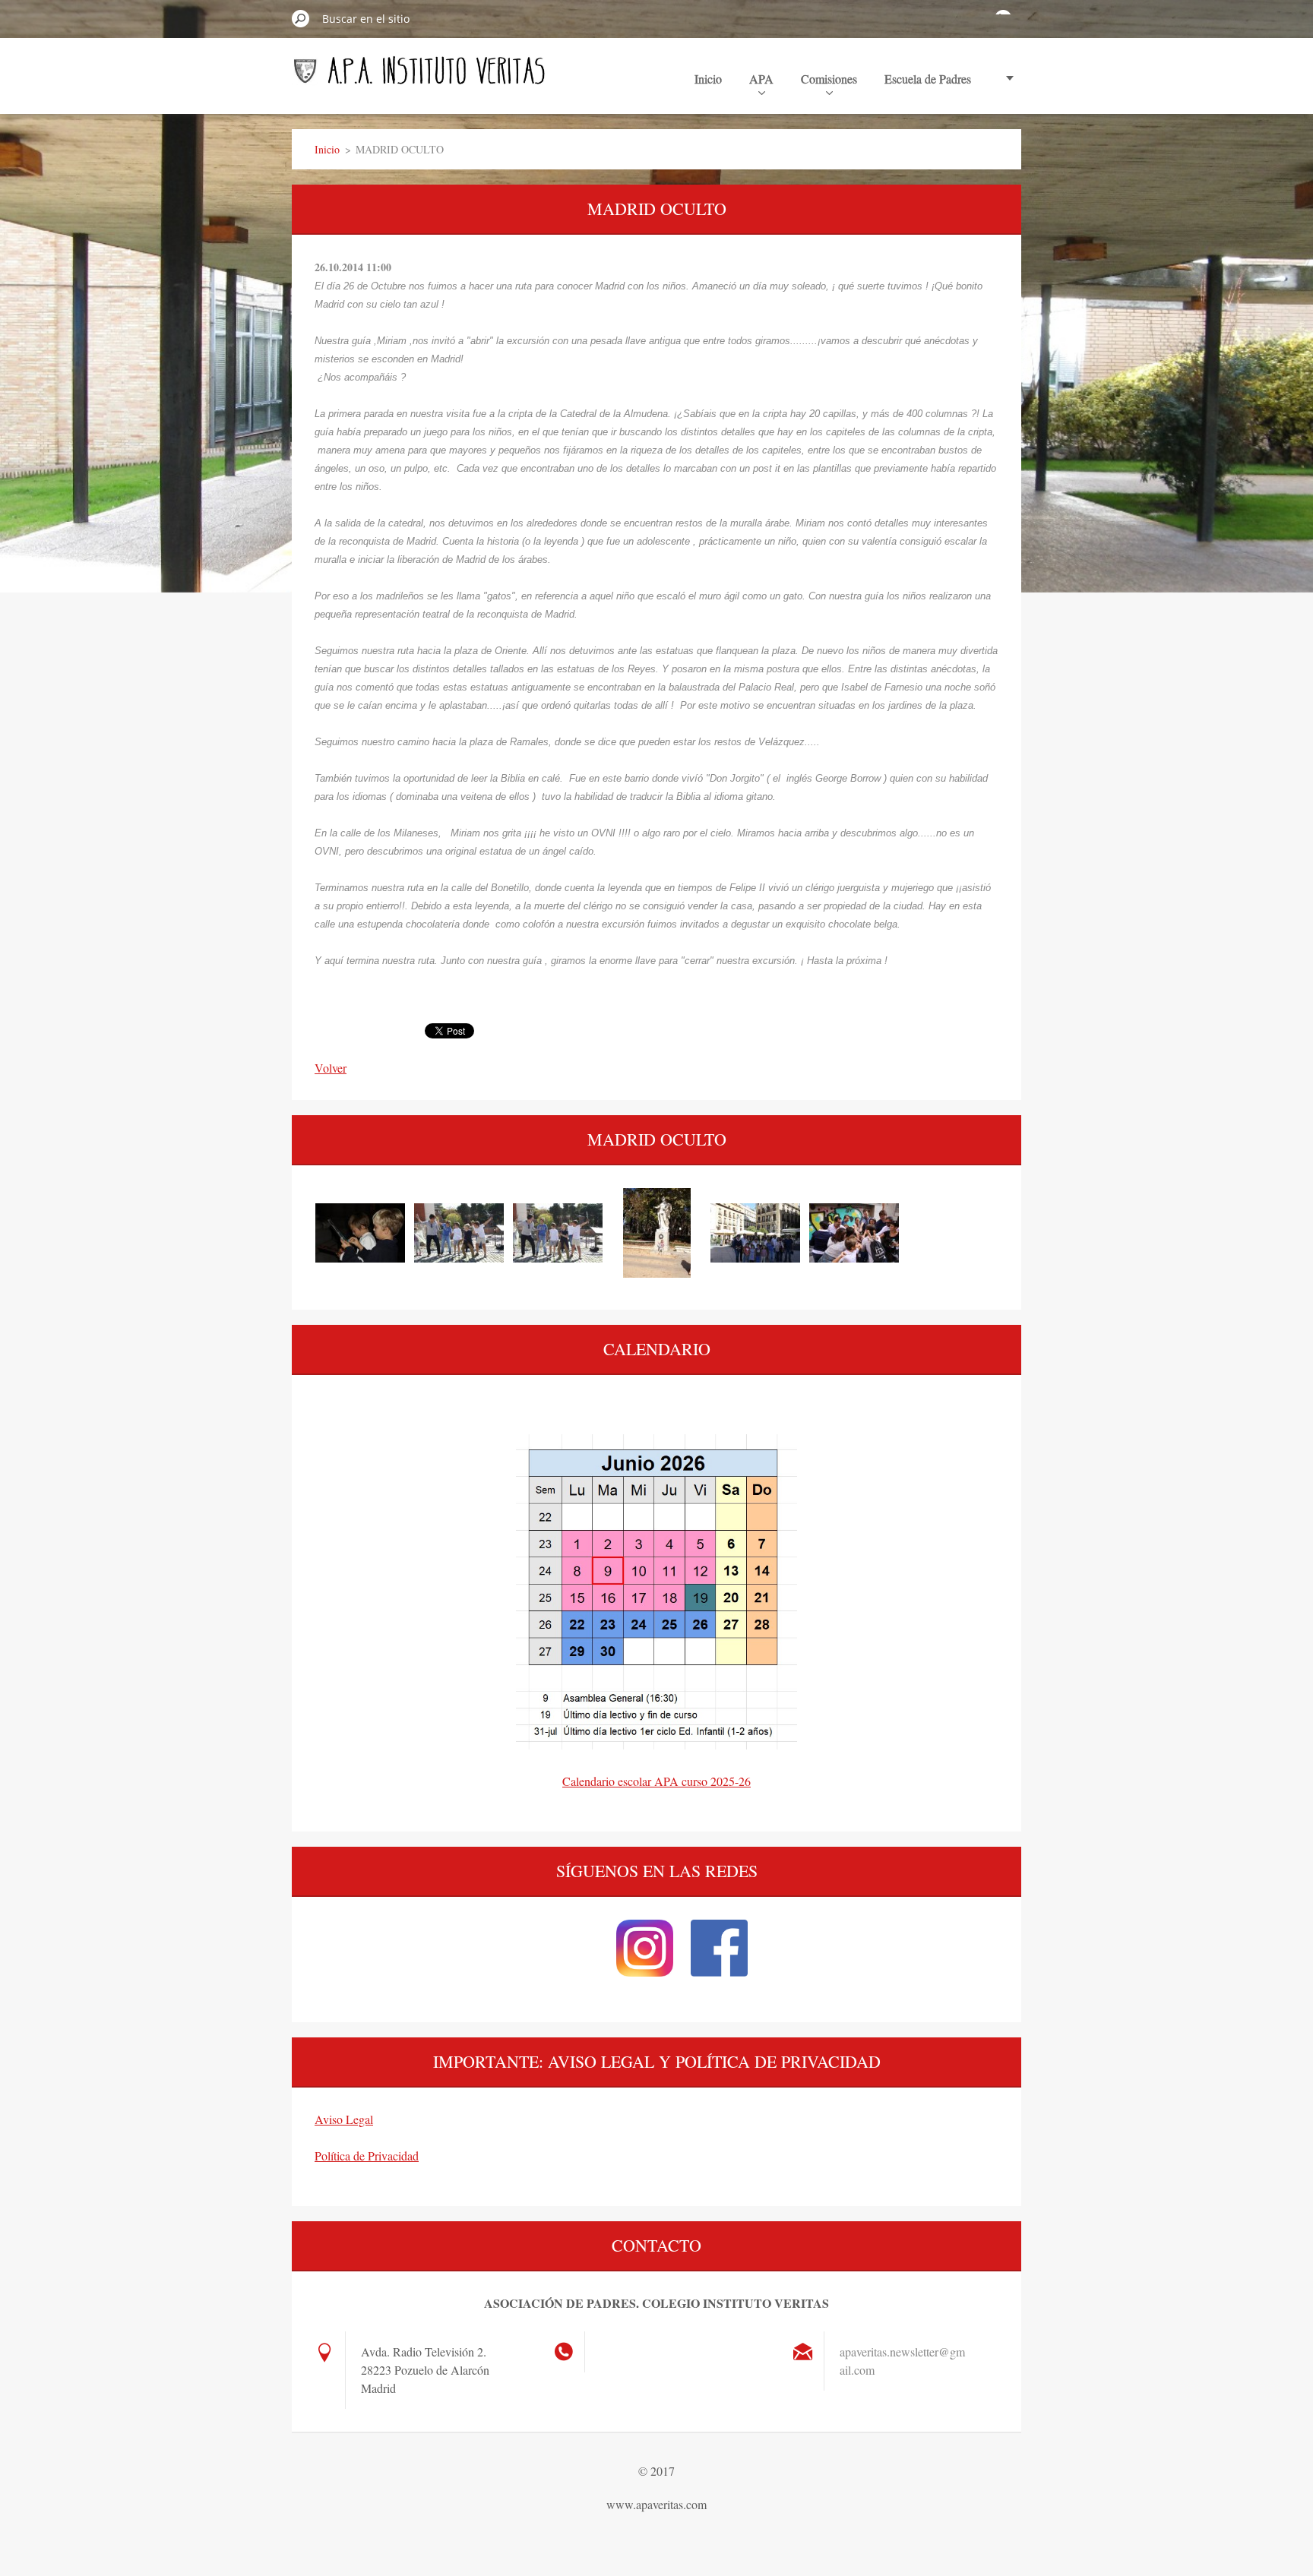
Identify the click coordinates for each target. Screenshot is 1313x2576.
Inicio (708, 79)
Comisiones (829, 79)
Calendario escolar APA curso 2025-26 (656, 1781)
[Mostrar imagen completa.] (360, 1233)
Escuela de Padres (928, 79)
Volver (331, 1068)
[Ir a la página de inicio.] (419, 77)
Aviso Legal (344, 2119)
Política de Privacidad (367, 2156)
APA (761, 79)
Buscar (301, 18)
